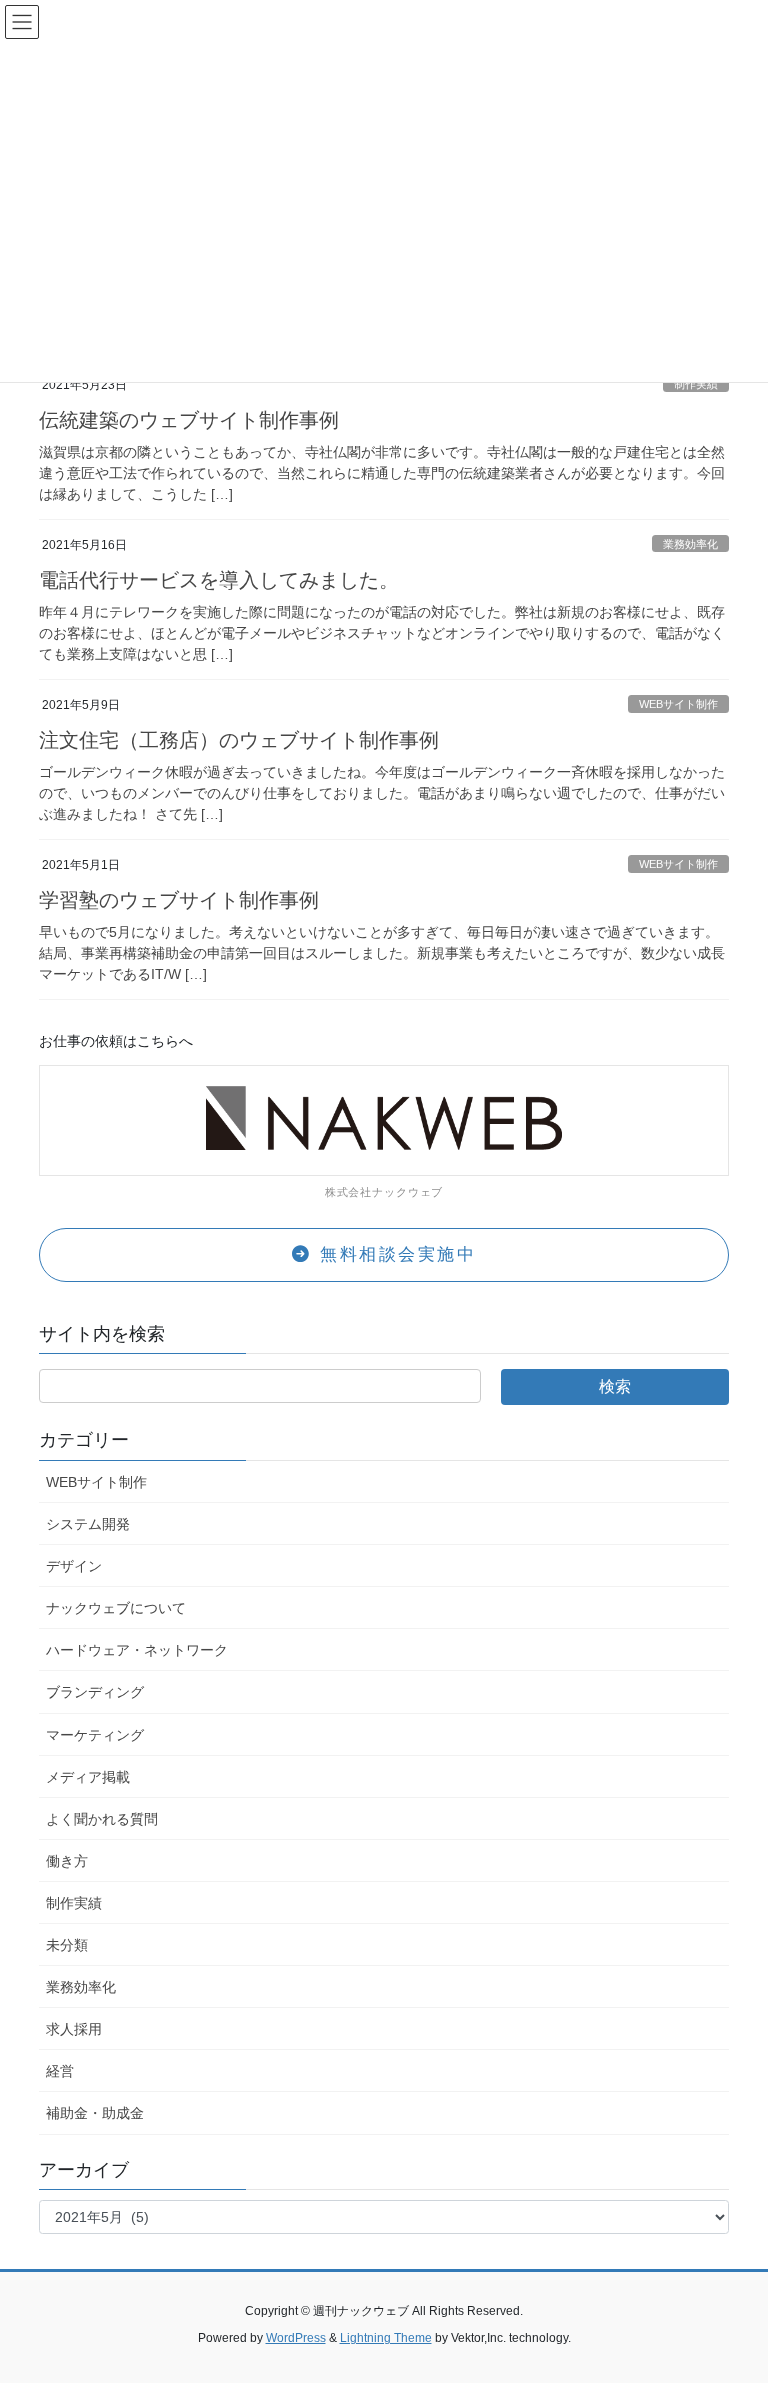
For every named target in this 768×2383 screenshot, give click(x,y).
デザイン (74, 1566)
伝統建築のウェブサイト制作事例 (189, 420)
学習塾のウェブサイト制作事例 (179, 900)
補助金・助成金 (95, 2113)
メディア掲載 (88, 1777)
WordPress (296, 2338)
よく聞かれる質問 (102, 1819)
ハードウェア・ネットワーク (137, 1650)
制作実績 (696, 384)
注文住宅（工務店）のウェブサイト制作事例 (239, 740)
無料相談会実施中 (395, 1254)
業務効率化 (690, 544)
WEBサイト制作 (678, 704)
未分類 (67, 1945)
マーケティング (95, 1735)
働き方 (67, 1861)
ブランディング (95, 1692)
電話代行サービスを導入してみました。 (219, 580)
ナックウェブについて (116, 1608)
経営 (60, 2071)
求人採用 (74, 2029)
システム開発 (88, 1524)
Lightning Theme (386, 2338)
